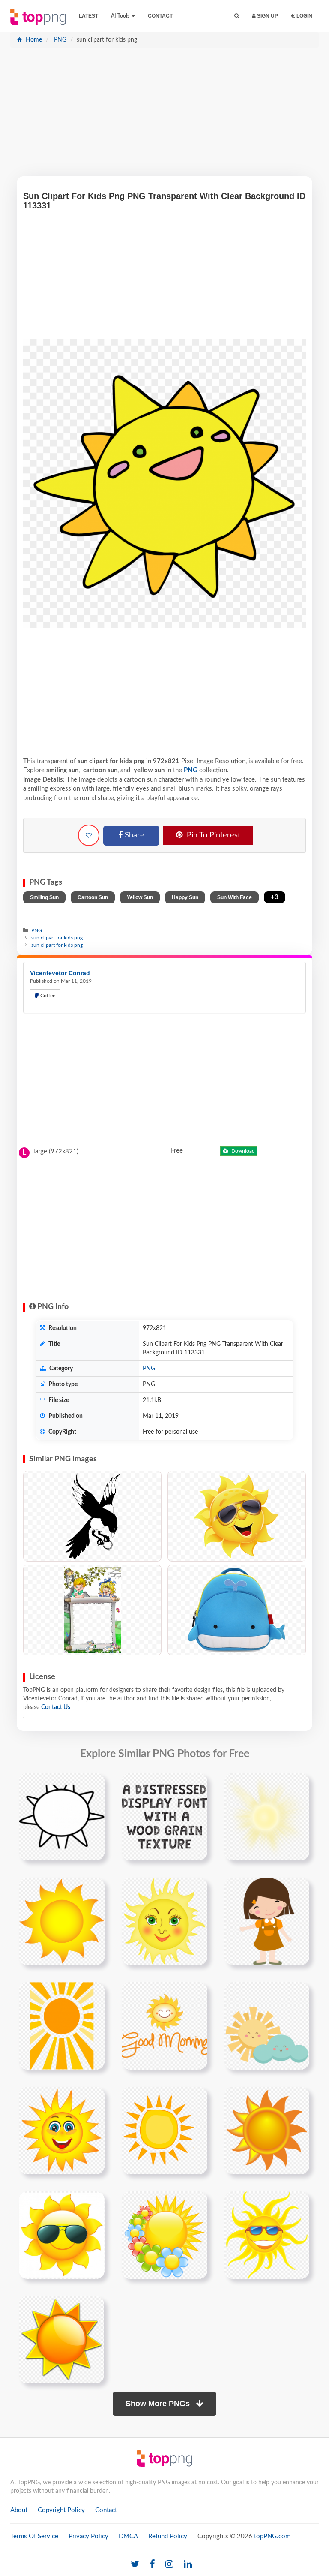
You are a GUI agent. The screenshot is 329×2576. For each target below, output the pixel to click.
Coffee (47, 996)
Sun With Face (235, 897)
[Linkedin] (188, 2565)
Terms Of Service (34, 2536)
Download (242, 1151)
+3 (275, 897)
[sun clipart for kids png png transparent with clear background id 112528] (164, 2130)
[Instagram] (169, 2565)
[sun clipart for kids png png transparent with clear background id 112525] (62, 2130)
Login (304, 16)
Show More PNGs (159, 2404)
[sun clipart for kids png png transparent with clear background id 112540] (164, 2235)
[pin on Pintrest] (93, 1785)
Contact (160, 16)
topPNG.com (272, 2536)
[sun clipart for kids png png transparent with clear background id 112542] (267, 2235)
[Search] (237, 16)
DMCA (128, 2536)
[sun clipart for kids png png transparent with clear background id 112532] (62, 2235)
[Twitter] (135, 2565)
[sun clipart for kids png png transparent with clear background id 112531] (267, 2130)
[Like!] (89, 835)
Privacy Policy (88, 2536)
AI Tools (121, 16)
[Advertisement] (164, 116)
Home (33, 40)
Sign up (267, 16)
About (19, 2510)
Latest (88, 16)
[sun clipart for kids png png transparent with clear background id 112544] (61, 2339)
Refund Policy (168, 2536)
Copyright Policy (61, 2510)
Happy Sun (185, 897)
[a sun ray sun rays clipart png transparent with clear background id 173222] (62, 2025)
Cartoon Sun (93, 897)
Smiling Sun (44, 897)
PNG (59, 40)
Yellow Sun (140, 897)
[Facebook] (152, 2565)
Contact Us (56, 1707)
